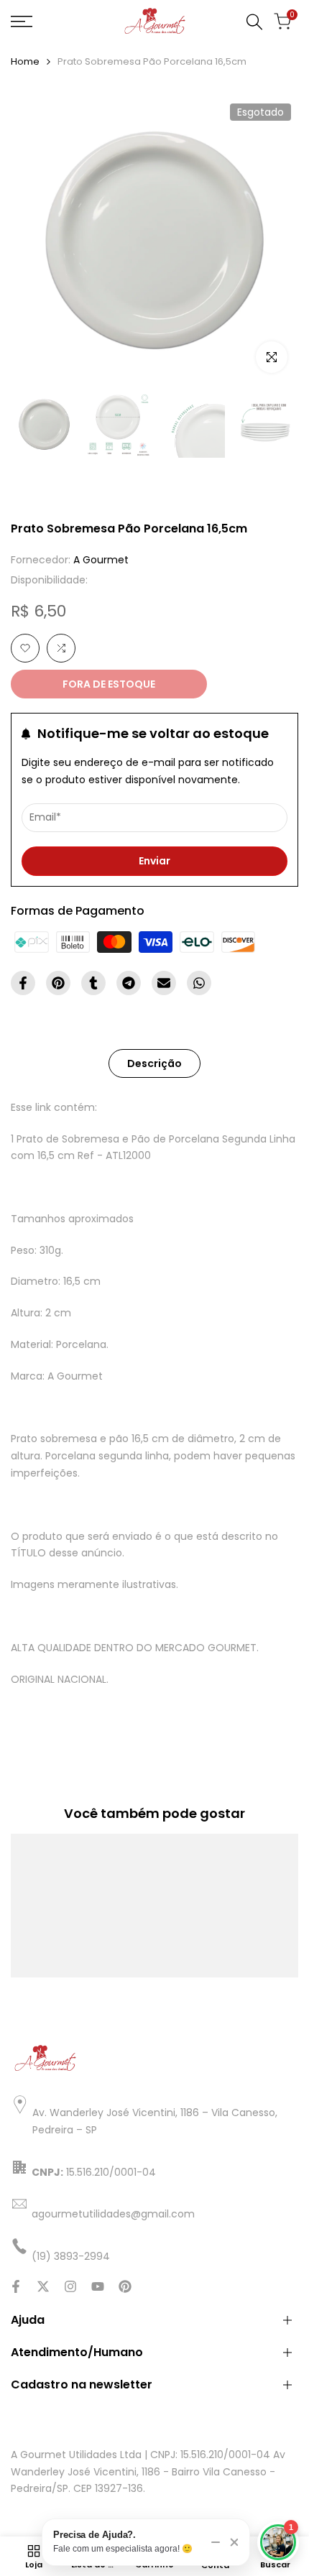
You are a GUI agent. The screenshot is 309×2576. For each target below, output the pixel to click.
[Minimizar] (216, 2542)
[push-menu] (22, 22)
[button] (25, 648)
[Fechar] (234, 2542)
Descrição (154, 1063)
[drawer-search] (254, 22)
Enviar (154, 861)
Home (25, 61)
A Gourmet (101, 560)
